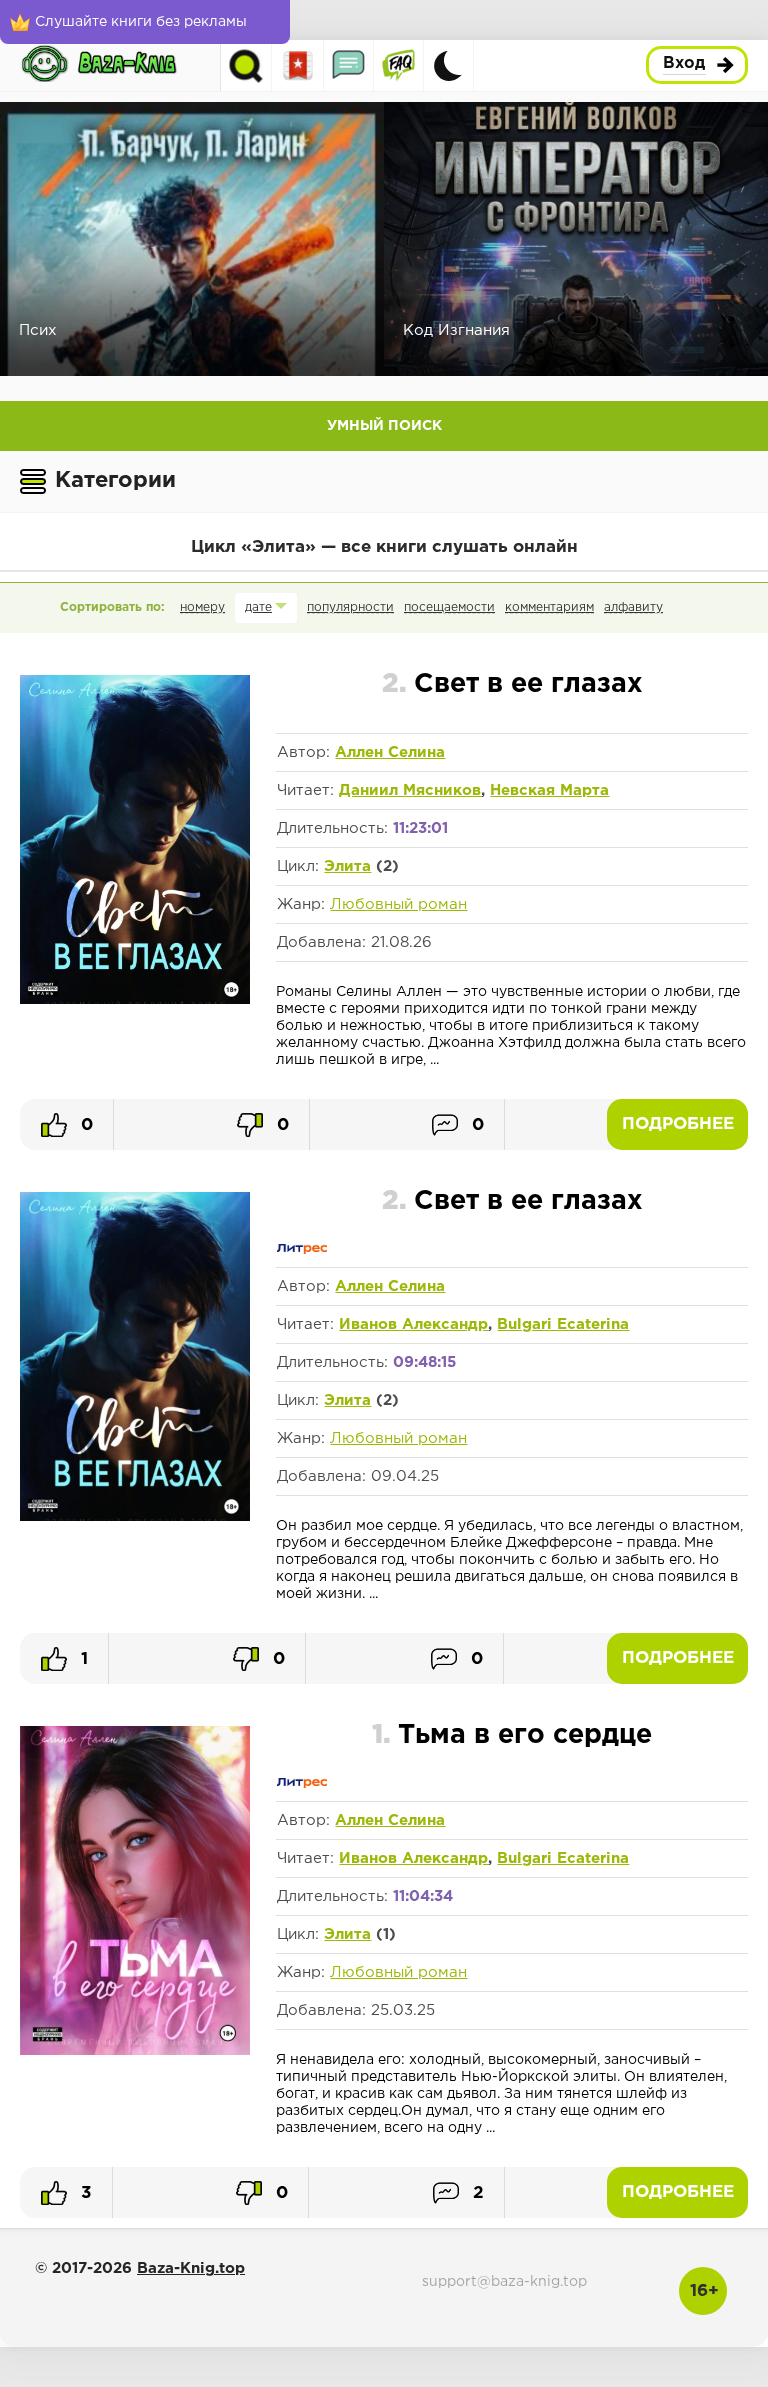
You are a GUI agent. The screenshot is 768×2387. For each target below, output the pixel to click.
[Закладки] (298, 65)
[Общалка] (348, 65)
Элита (347, 866)
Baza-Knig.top (191, 2268)
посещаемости (449, 607)
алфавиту (633, 607)
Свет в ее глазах (512, 684)
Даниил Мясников (410, 790)
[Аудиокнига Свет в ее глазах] (135, 1000)
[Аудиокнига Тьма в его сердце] (135, 2051)
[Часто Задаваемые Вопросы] (398, 65)
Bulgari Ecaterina (563, 1324)
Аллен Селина (390, 752)
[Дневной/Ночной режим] (448, 65)
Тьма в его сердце (512, 1735)
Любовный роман (398, 904)
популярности (350, 607)
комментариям (549, 607)
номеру (202, 607)
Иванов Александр (413, 1324)
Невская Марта (549, 790)
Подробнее (678, 1124)
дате (258, 607)
